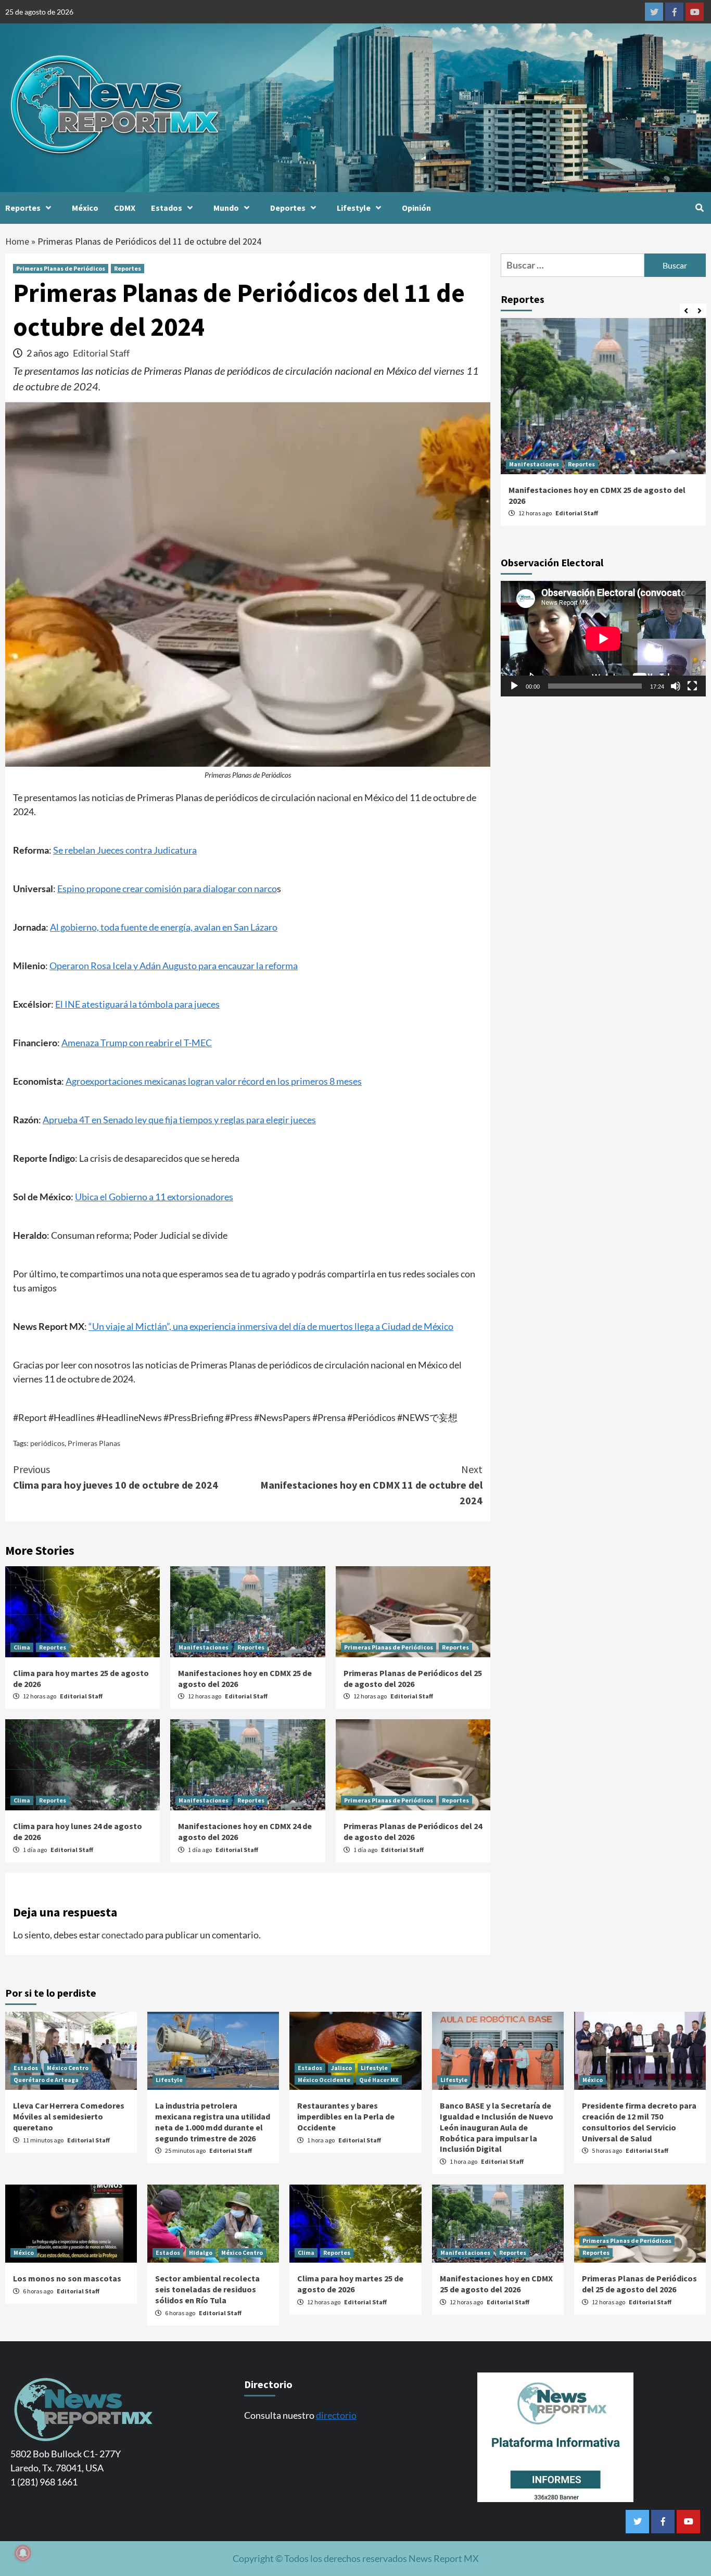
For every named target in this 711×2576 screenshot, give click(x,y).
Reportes (23, 208)
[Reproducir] (514, 686)
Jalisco (341, 2068)
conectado (123, 1935)
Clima (22, 1647)
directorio (336, 2415)
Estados (167, 208)
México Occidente (324, 2080)
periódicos (47, 1443)
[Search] (699, 208)
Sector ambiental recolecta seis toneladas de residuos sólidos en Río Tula (207, 2289)
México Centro (68, 2068)
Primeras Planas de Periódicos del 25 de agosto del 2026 (413, 1678)
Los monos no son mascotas (67, 2278)
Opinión (416, 208)
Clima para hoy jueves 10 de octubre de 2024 (116, 1477)
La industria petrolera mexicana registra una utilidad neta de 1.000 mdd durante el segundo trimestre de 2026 (213, 2122)
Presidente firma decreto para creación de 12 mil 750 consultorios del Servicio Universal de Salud (639, 2122)
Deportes (288, 208)
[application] (603, 639)
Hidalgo (201, 2253)
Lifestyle (354, 208)
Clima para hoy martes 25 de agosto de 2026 (350, 2284)
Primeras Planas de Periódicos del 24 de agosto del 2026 (413, 1831)
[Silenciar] (676, 686)
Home (17, 241)
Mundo (226, 208)
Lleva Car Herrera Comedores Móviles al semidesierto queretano (69, 2116)
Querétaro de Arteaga (46, 2080)
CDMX (125, 208)
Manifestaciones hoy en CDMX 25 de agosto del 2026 (496, 2284)
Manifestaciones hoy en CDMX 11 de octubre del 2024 (371, 1485)
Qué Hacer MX (379, 2080)
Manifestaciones (204, 1647)
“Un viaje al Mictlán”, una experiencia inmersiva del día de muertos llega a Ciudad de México (271, 1326)
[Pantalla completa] (692, 686)
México (85, 208)
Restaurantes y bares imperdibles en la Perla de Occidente (346, 2116)
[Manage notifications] (23, 2553)
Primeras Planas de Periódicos (61, 268)
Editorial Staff (101, 353)
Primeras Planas (94, 1443)
